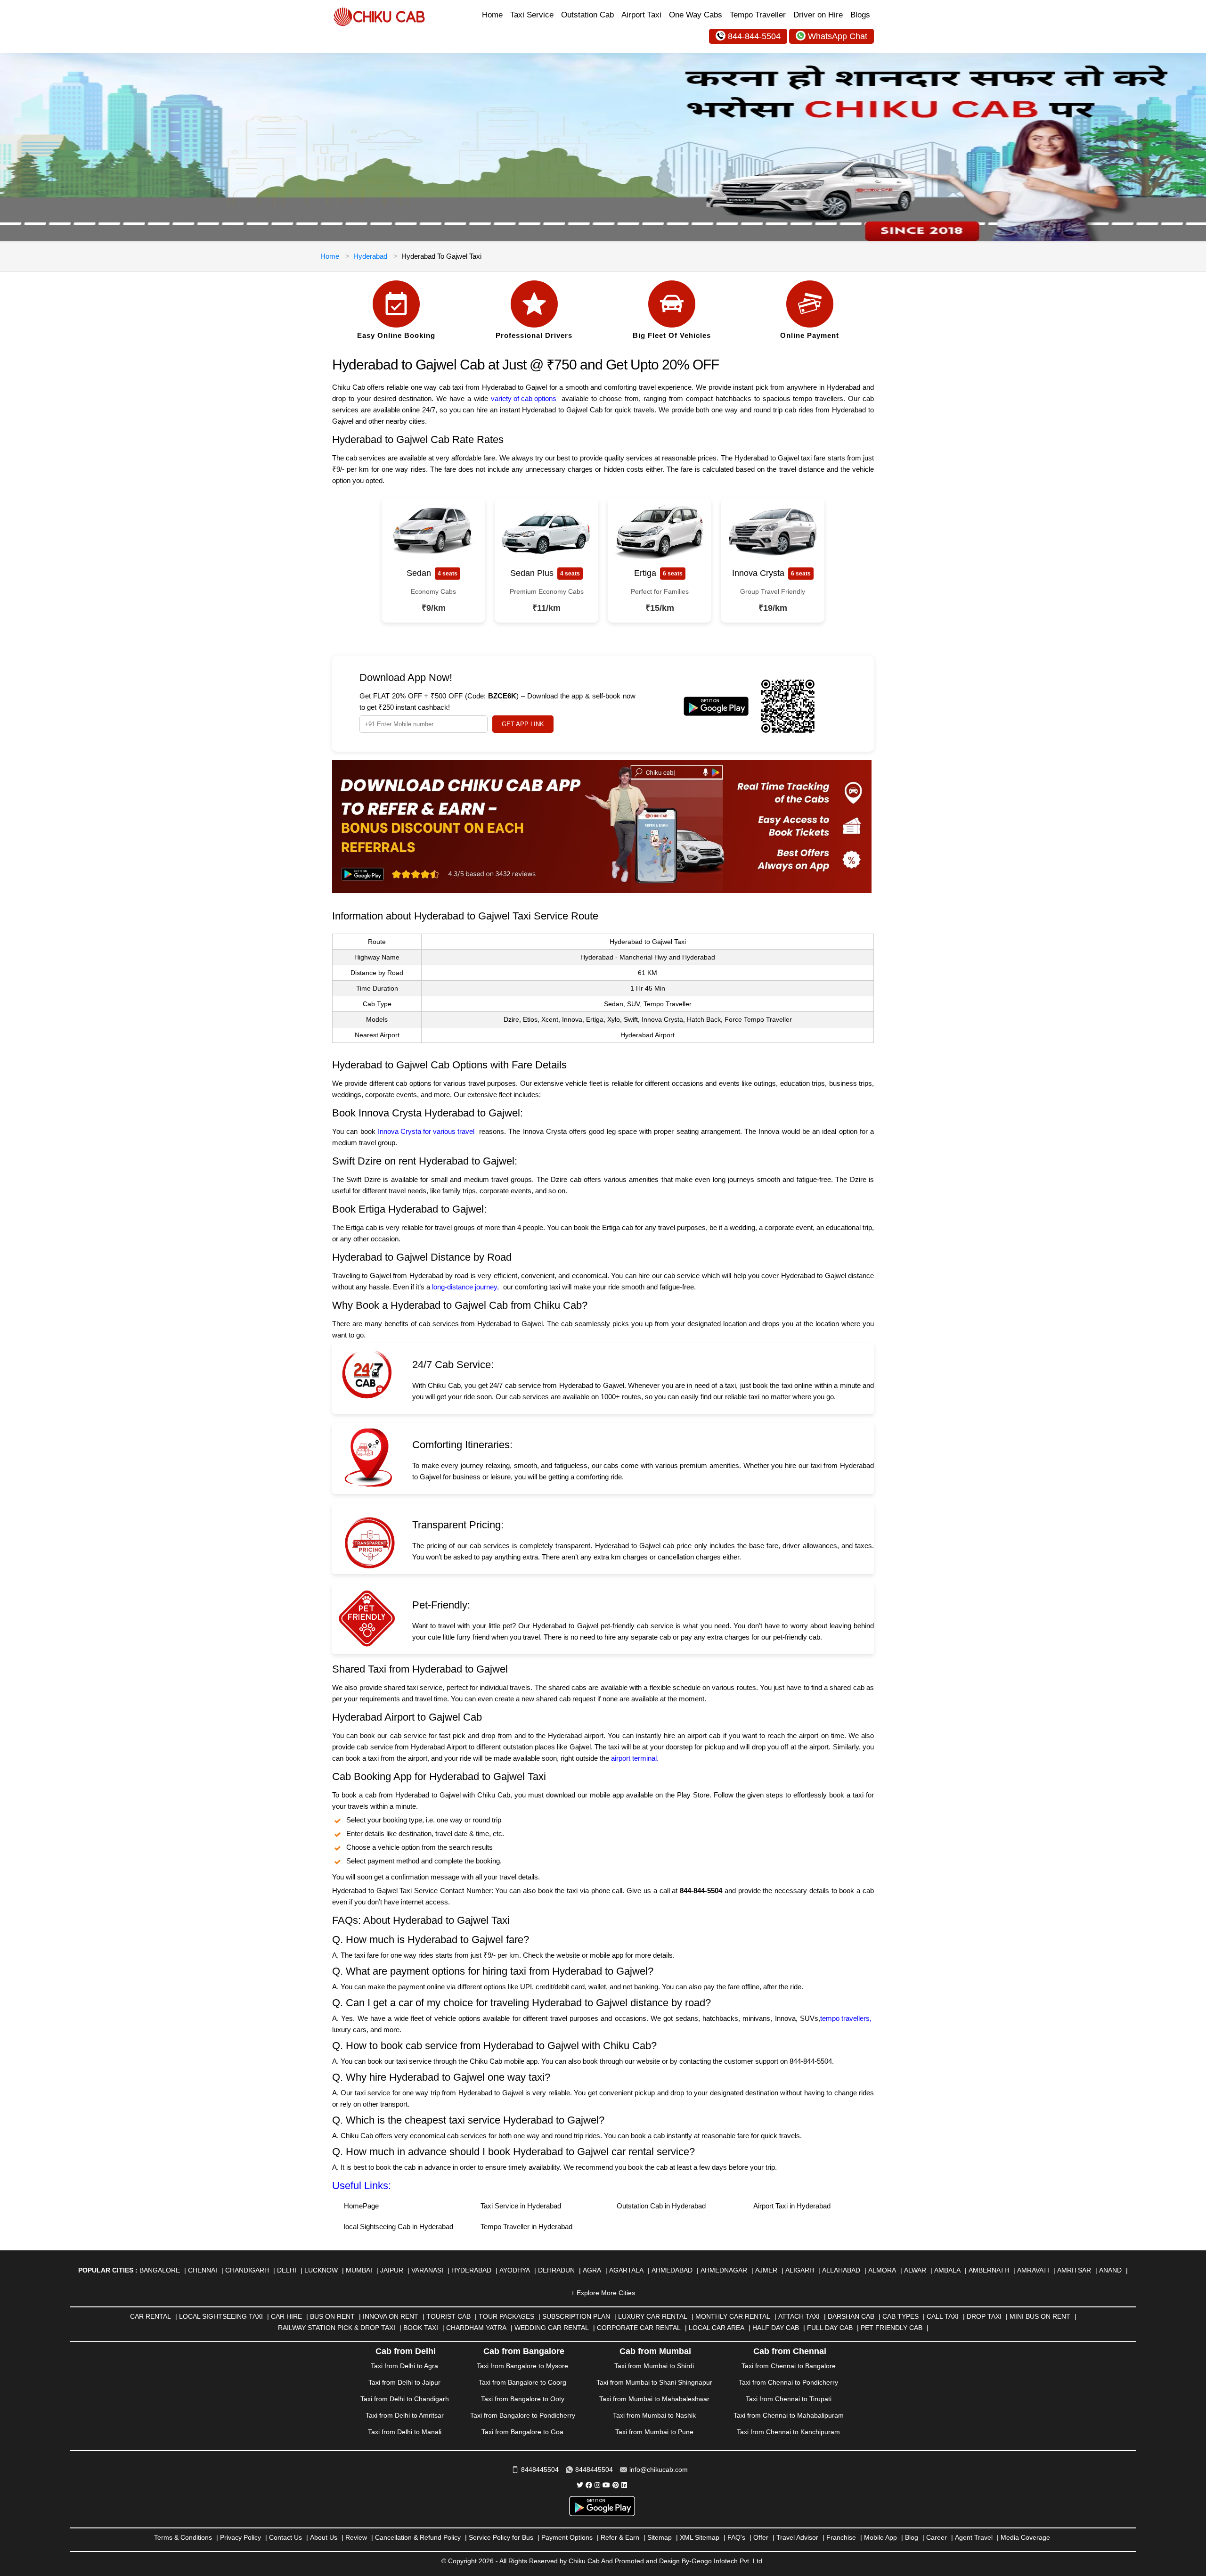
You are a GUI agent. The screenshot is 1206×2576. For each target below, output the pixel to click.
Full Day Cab (830, 2328)
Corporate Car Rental (639, 2328)
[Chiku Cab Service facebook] (589, 2485)
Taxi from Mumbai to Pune (654, 2432)
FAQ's (736, 2537)
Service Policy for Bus (501, 2537)
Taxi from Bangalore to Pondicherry (523, 2415)
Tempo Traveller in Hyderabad (526, 2227)
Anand (1110, 2270)
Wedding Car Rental (552, 2328)
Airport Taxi (641, 15)
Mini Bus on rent (1040, 2316)
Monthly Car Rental (733, 2316)
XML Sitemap (700, 2537)
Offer (761, 2537)
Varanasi (427, 2270)
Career (937, 2537)
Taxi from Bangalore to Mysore (522, 2366)
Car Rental (151, 2316)
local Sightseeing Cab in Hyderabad (399, 2227)
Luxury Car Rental (653, 2316)
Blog (912, 2537)
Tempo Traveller (758, 15)
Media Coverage (1025, 2537)
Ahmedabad (672, 2270)
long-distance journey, (465, 1287)
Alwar (915, 2270)
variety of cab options (524, 398)
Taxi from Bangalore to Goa (522, 2432)
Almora (882, 2270)
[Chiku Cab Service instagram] (597, 2485)
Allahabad (841, 2270)
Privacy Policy (240, 2537)
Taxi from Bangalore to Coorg (522, 2382)
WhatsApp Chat (838, 36)
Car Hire (286, 2316)
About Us (324, 2537)
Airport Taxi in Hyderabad (792, 2206)
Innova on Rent (391, 2316)
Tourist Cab (448, 2316)
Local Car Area (717, 2328)
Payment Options (567, 2537)
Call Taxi (943, 2316)
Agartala (626, 2270)
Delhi (287, 2270)
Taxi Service (532, 15)
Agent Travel (974, 2537)
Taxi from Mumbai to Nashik (654, 2415)
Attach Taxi (799, 2316)
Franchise (841, 2537)
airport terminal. (636, 1758)
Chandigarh (247, 2270)
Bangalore (160, 2270)
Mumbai (359, 2270)
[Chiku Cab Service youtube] (606, 2485)
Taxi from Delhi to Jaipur (404, 2382)
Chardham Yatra (476, 2328)
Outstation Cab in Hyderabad (661, 2206)
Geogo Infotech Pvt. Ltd (727, 2561)
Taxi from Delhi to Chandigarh (405, 2399)
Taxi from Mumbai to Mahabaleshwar (654, 2399)
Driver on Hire (818, 15)
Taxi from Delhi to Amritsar (405, 2415)
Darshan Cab (851, 2316)
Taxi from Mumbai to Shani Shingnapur (654, 2382)
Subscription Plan (576, 2316)
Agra (592, 2270)
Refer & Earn (620, 2537)
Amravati (1033, 2270)
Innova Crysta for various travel (426, 1131)
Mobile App (880, 2537)
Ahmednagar (724, 2270)
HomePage (361, 2206)
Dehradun (556, 2270)
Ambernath (989, 2270)
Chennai (203, 2270)
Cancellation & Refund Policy (418, 2537)
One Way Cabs (696, 15)
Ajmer (766, 2270)
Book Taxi (421, 2328)
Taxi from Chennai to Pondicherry (788, 2382)
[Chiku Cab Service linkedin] (624, 2485)
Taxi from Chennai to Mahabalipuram (789, 2415)
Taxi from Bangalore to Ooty (523, 2399)
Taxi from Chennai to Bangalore (789, 2366)
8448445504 (540, 2469)
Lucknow (321, 2270)
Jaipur (392, 2270)
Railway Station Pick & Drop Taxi (337, 2328)
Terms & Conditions (183, 2537)
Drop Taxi (984, 2316)
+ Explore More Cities (603, 2293)
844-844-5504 (754, 36)
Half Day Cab (776, 2328)
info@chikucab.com (659, 2469)
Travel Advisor (797, 2537)
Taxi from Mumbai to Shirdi (654, 2366)
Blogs (860, 15)
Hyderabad (370, 256)
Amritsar (1074, 2270)
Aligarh (800, 2270)
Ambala (947, 2270)
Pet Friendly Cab (892, 2328)
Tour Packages (506, 2316)
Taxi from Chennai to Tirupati (789, 2399)
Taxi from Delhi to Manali (405, 2432)
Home (492, 15)
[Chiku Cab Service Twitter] (580, 2485)
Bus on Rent (332, 2316)
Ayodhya (515, 2270)
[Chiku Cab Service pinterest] (616, 2485)
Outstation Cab (587, 15)
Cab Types (900, 2316)
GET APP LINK (523, 724)
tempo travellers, (846, 2018)
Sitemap (660, 2537)
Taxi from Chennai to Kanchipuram (788, 2432)
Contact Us (285, 2537)
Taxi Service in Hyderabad (521, 2206)
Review (356, 2537)
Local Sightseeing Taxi (221, 2316)
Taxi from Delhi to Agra (404, 2366)
